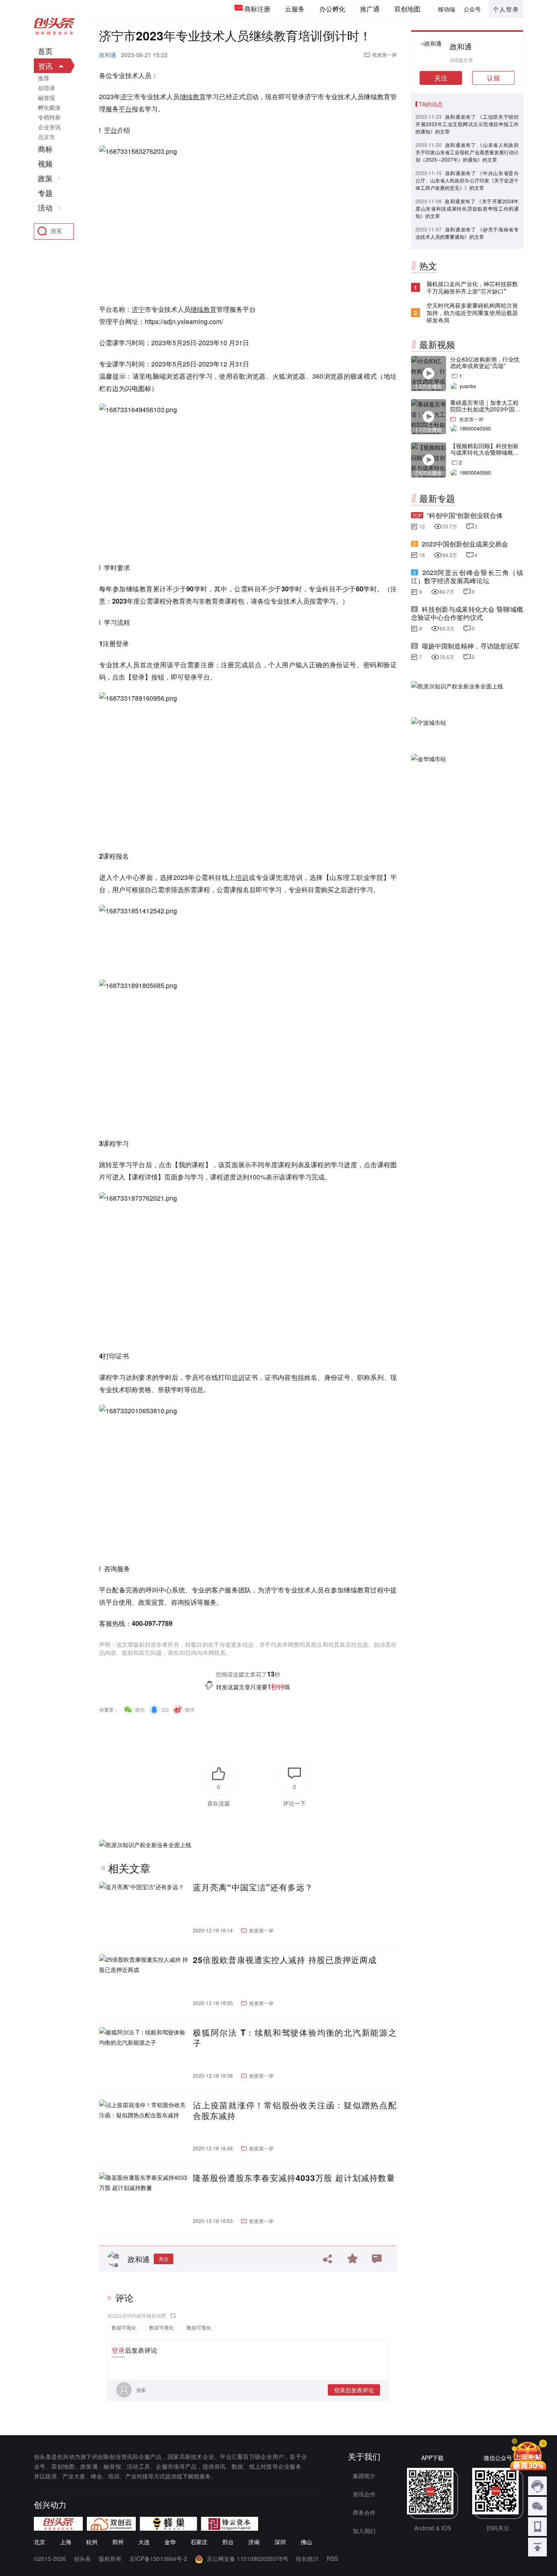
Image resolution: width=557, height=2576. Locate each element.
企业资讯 (49, 127)
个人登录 (506, 9)
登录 (118, 2350)
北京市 (46, 137)
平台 (125, 109)
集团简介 (364, 2476)
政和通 (108, 55)
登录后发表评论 (354, 2390)
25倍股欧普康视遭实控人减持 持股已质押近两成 (285, 1960)
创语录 (46, 88)
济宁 (127, 97)
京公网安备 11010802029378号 (248, 2558)
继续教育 (193, 97)
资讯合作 (364, 2494)
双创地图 (407, 9)
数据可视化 (124, 2327)
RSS (332, 2558)
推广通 (370, 9)
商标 (45, 149)
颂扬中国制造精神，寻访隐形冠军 (471, 646)
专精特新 (49, 117)
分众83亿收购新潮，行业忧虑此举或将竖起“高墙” (485, 362)
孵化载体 (49, 107)
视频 (45, 164)
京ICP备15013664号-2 (158, 2558)
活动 (45, 208)
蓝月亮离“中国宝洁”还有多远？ (253, 1887)
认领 (493, 78)
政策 (45, 178)
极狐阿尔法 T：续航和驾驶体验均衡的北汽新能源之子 (295, 2038)
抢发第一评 (385, 54)
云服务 (295, 9)
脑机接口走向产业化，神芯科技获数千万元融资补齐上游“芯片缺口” (472, 287)
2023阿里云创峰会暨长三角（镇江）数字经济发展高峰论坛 (467, 576)
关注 (164, 2259)
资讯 (45, 66)
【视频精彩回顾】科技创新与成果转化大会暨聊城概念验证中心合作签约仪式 (484, 452)
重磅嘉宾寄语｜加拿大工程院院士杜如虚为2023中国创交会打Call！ (485, 409)
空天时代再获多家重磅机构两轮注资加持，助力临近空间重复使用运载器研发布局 (472, 313)
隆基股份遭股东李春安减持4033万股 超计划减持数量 (294, 2178)
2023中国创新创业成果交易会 (465, 544)
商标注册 (257, 9)
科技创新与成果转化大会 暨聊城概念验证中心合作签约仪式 (467, 613)
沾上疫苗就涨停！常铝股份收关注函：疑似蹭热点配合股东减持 (295, 2110)
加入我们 (364, 2531)
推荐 (44, 78)
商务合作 (364, 2512)
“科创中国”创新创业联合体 (465, 515)
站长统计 (307, 2558)
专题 (45, 193)
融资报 (46, 98)
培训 (242, 877)
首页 (45, 51)
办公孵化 (332, 9)
